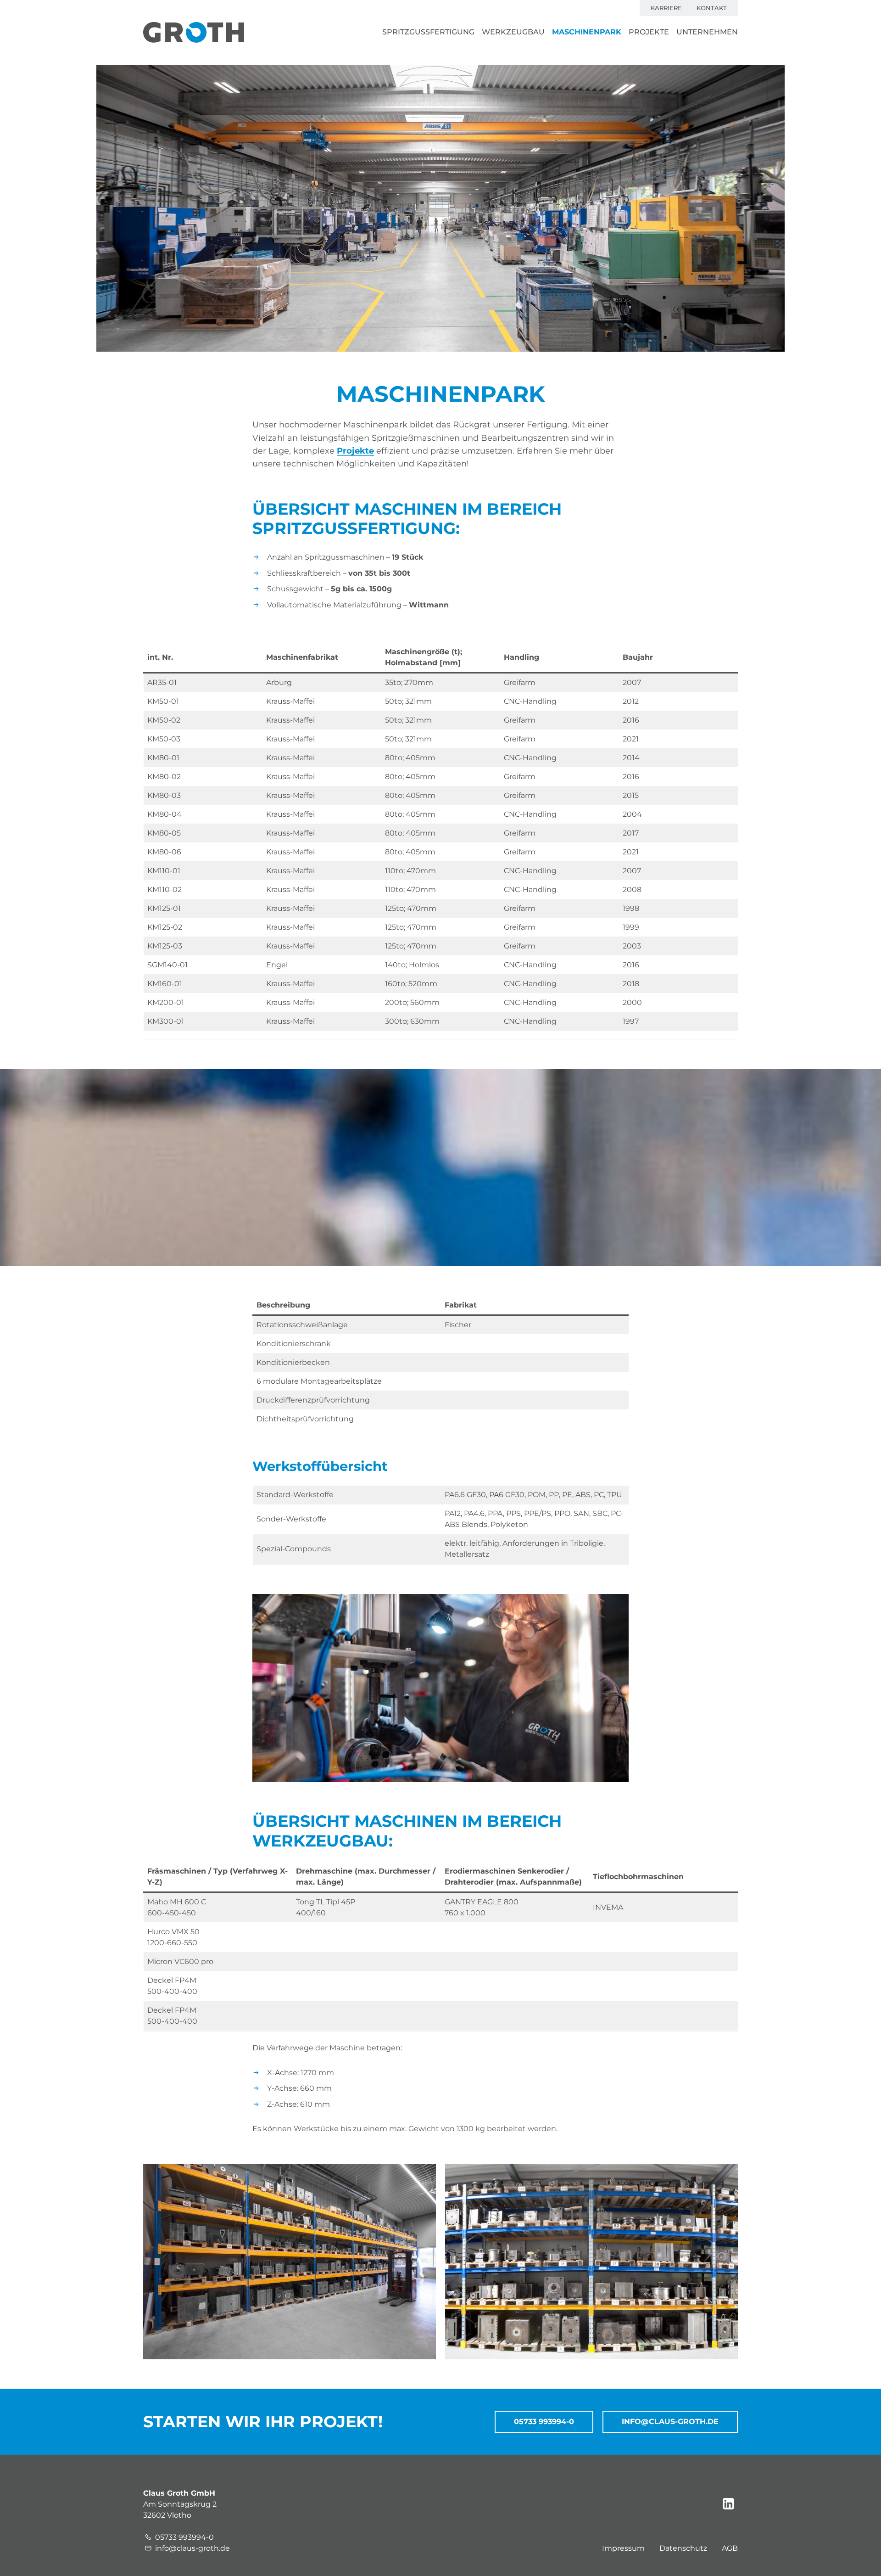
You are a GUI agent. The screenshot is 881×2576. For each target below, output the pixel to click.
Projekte (649, 32)
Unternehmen (707, 32)
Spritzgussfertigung (428, 32)
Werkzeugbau (513, 32)
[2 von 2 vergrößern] (726, 2176)
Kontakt (712, 8)
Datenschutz (683, 2548)
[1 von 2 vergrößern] (424, 2176)
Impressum (623, 2548)
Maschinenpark (587, 32)
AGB (730, 2548)
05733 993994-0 (544, 2422)
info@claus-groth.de (670, 2422)
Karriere (666, 8)
